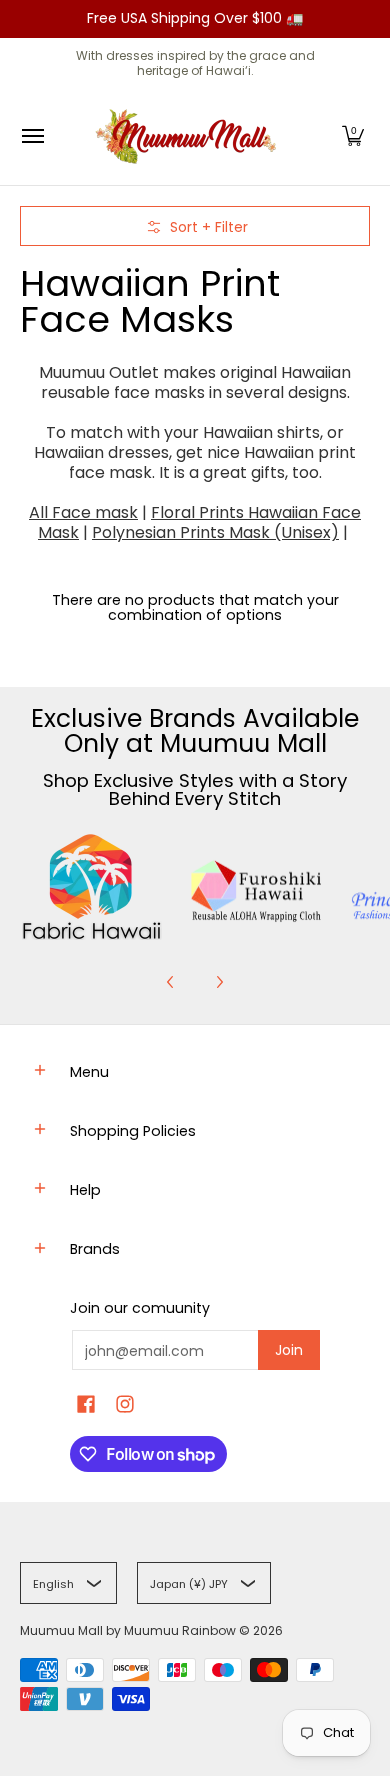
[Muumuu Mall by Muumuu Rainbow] (190, 136)
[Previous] (171, 982)
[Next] (219, 982)
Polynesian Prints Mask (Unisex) (215, 532)
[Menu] (32, 136)
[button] (353, 136)
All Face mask (83, 512)
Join (289, 1350)
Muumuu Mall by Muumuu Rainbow (128, 1630)
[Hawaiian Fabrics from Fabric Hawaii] (92, 887)
